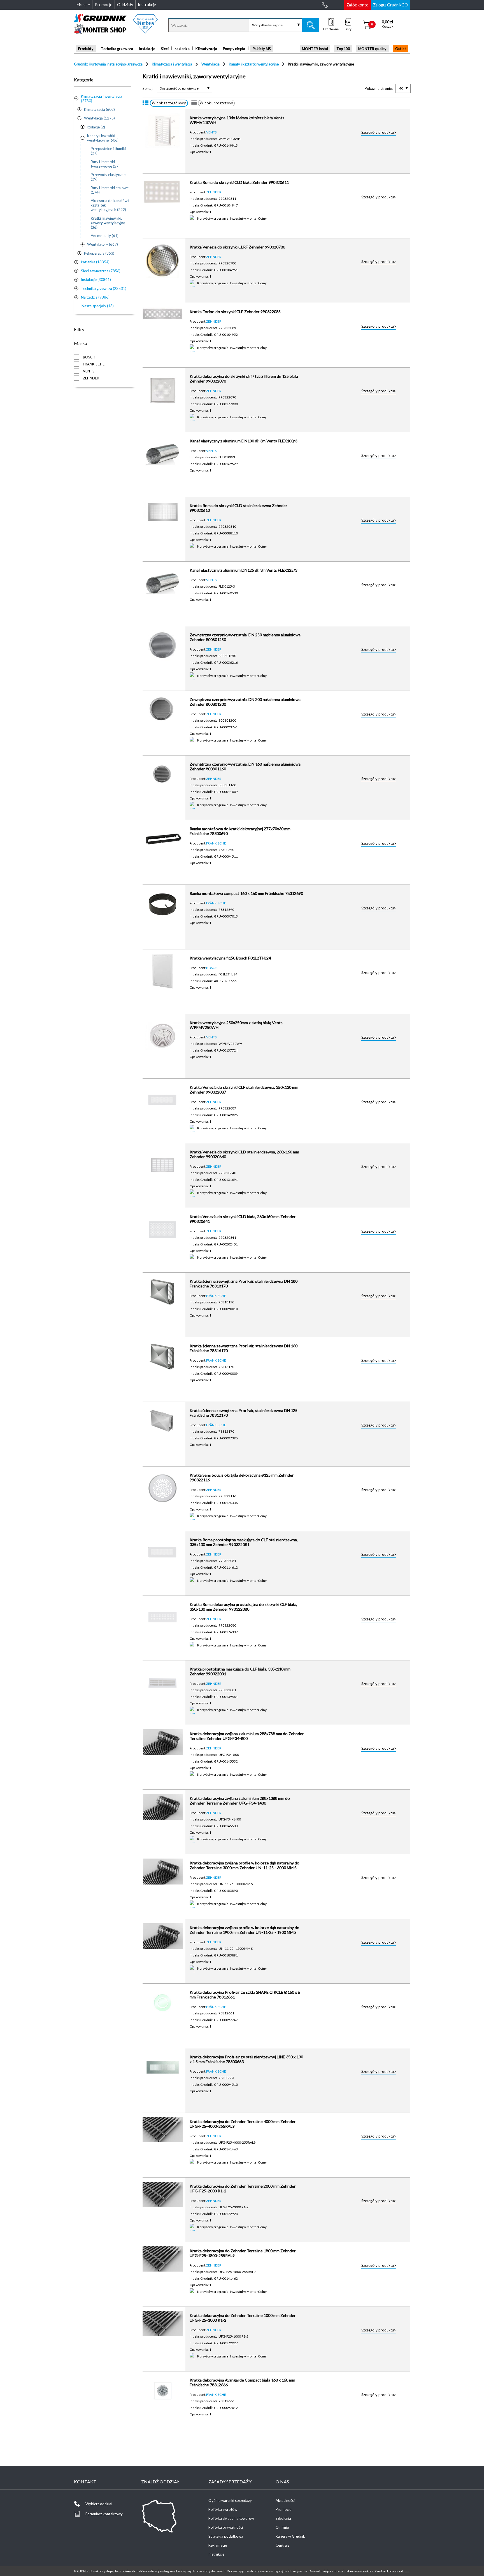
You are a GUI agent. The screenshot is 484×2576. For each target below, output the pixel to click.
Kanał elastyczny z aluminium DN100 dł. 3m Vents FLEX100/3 (243, 441)
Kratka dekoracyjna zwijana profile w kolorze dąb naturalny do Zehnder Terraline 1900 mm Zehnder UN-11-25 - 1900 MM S (245, 1930)
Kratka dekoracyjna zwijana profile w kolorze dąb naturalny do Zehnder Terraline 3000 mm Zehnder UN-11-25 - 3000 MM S (245, 1865)
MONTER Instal (315, 49)
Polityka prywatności (226, 2527)
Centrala (283, 2545)
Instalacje (147, 49)
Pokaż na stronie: (379, 88)
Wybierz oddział (99, 2504)
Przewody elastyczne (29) (108, 177)
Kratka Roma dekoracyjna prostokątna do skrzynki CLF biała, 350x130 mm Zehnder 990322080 (243, 1607)
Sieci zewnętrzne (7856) (101, 271)
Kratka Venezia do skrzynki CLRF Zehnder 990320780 (237, 247)
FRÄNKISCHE (216, 843)
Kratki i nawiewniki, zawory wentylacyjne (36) (108, 223)
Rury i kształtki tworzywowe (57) (105, 164)
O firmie (282, 2527)
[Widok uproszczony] (194, 103)
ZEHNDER (214, 192)
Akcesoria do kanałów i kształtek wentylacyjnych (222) (110, 205)
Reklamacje (218, 2545)
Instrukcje (216, 2554)
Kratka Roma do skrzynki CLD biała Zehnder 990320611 (239, 182)
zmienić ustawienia (346, 2571)
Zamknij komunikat (389, 2571)
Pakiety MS (262, 49)
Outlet (401, 49)
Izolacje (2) (96, 127)
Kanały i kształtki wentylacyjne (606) (103, 138)
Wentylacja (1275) (99, 118)
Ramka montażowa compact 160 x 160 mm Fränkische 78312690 (246, 893)
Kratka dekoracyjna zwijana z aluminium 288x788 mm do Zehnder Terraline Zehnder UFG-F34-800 (247, 1736)
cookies (126, 2571)
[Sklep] (116, 32)
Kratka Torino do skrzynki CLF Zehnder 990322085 (235, 312)
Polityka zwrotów (223, 2509)
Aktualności (285, 2500)
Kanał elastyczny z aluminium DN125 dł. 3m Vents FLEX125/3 (243, 570)
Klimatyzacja (206, 49)
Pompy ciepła (234, 49)
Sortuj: (148, 88)
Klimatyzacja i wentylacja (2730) (102, 98)
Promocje (283, 2509)
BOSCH (212, 968)
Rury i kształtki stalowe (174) (110, 190)
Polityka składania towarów (231, 2518)
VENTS (211, 132)
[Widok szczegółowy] (146, 103)
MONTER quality (373, 49)
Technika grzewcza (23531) (104, 288)
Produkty (86, 49)
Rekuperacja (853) (99, 253)
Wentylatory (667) (103, 244)
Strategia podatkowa (226, 2536)
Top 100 (343, 49)
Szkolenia (283, 2518)
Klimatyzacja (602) (99, 109)
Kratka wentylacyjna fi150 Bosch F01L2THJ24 (230, 958)
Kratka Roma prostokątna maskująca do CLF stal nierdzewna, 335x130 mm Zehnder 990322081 (244, 1542)
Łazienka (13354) (95, 262)
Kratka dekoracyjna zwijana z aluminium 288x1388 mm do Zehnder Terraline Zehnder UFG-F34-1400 (240, 1801)
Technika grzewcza (117, 49)
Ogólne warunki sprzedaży (230, 2500)
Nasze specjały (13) (98, 306)
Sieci (165, 49)
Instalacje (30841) (96, 280)
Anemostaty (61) (105, 236)
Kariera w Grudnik (290, 2536)
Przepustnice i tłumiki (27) (108, 151)
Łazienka (182, 49)
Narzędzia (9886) (95, 297)
